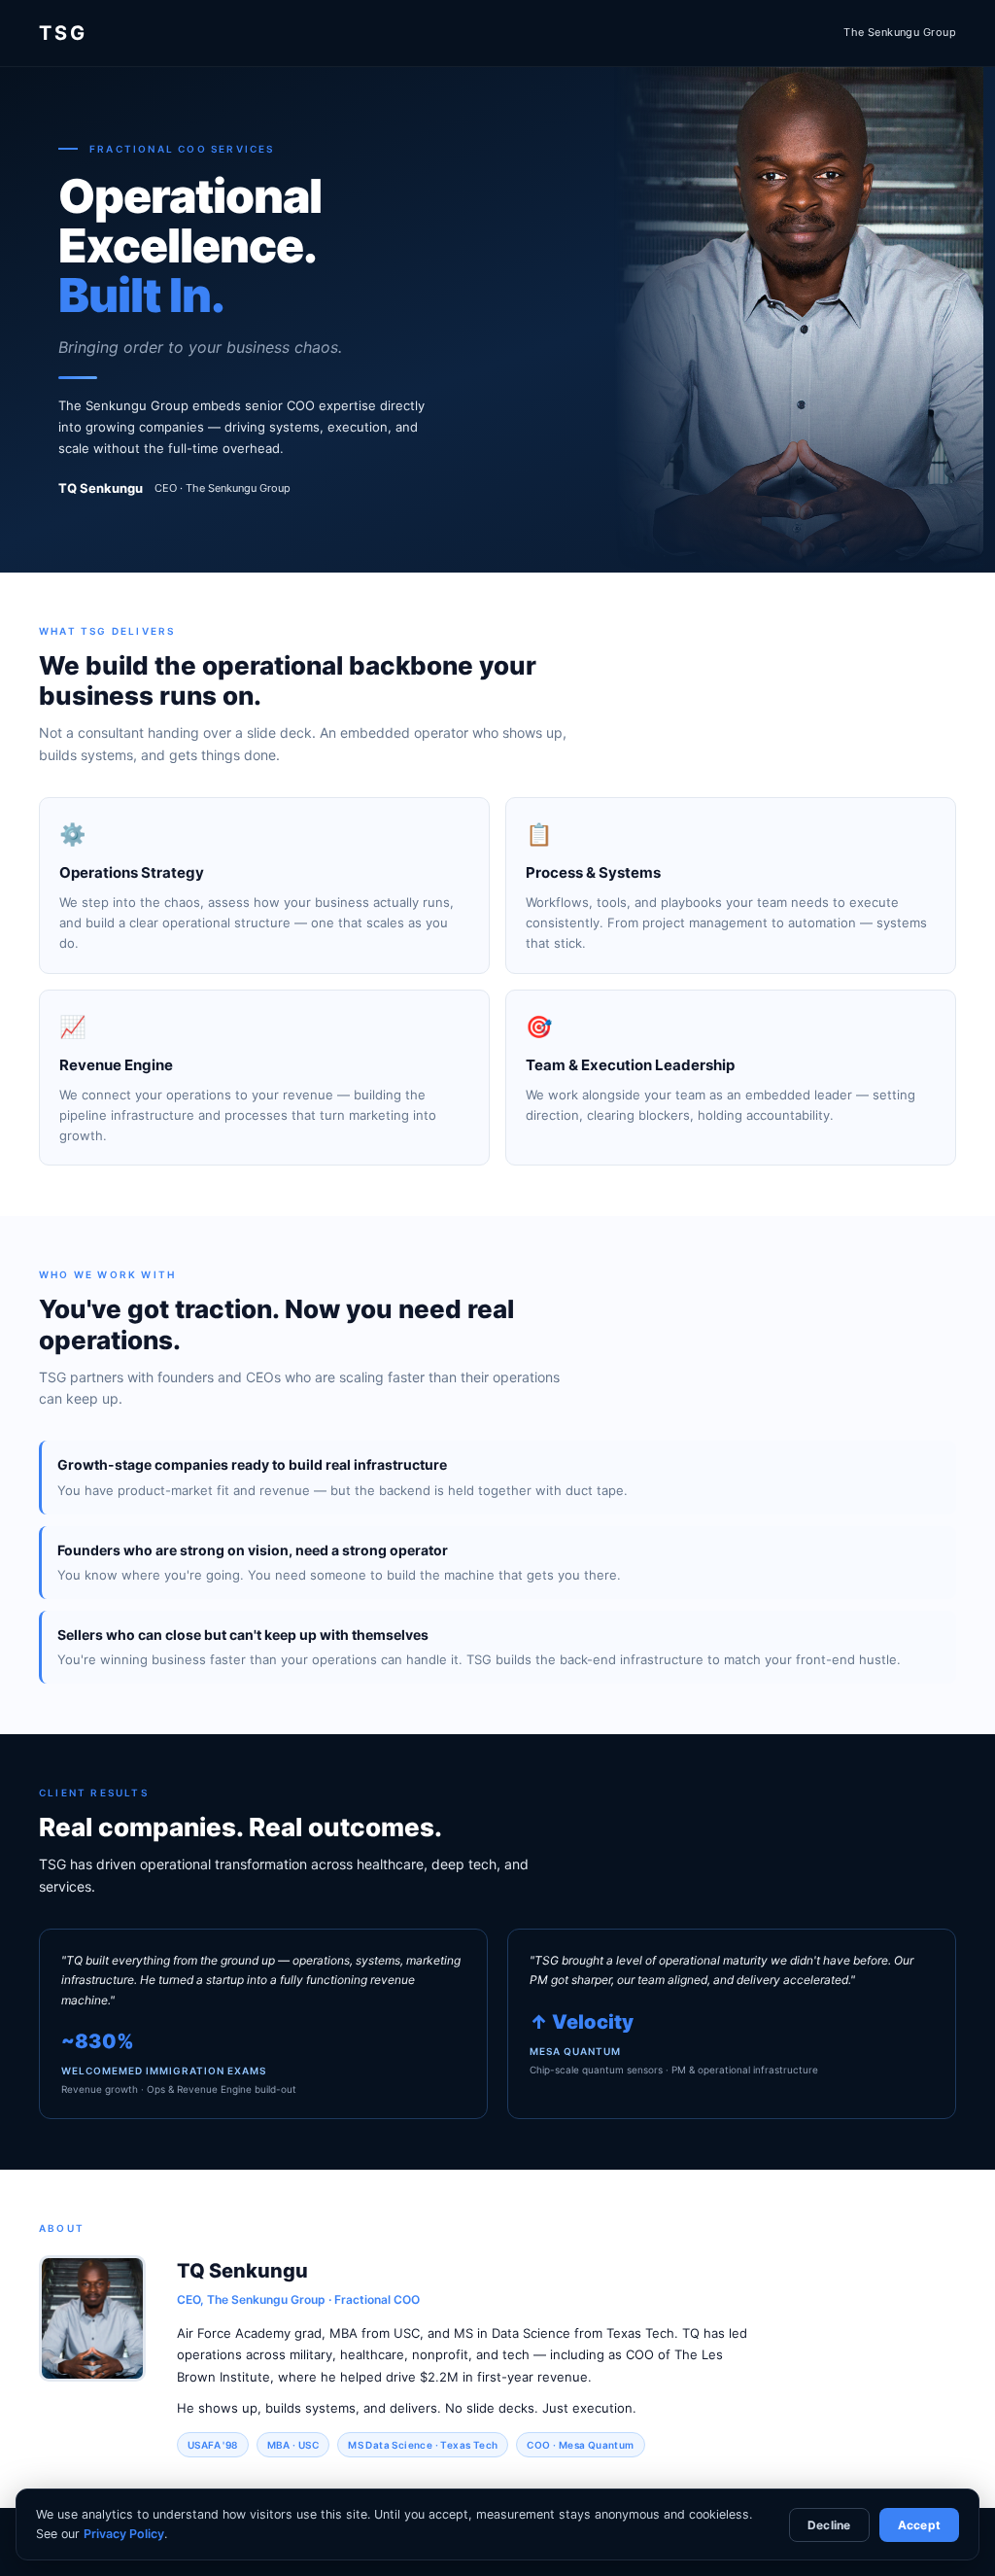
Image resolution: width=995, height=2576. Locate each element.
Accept (919, 2525)
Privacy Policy (124, 2534)
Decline (829, 2525)
